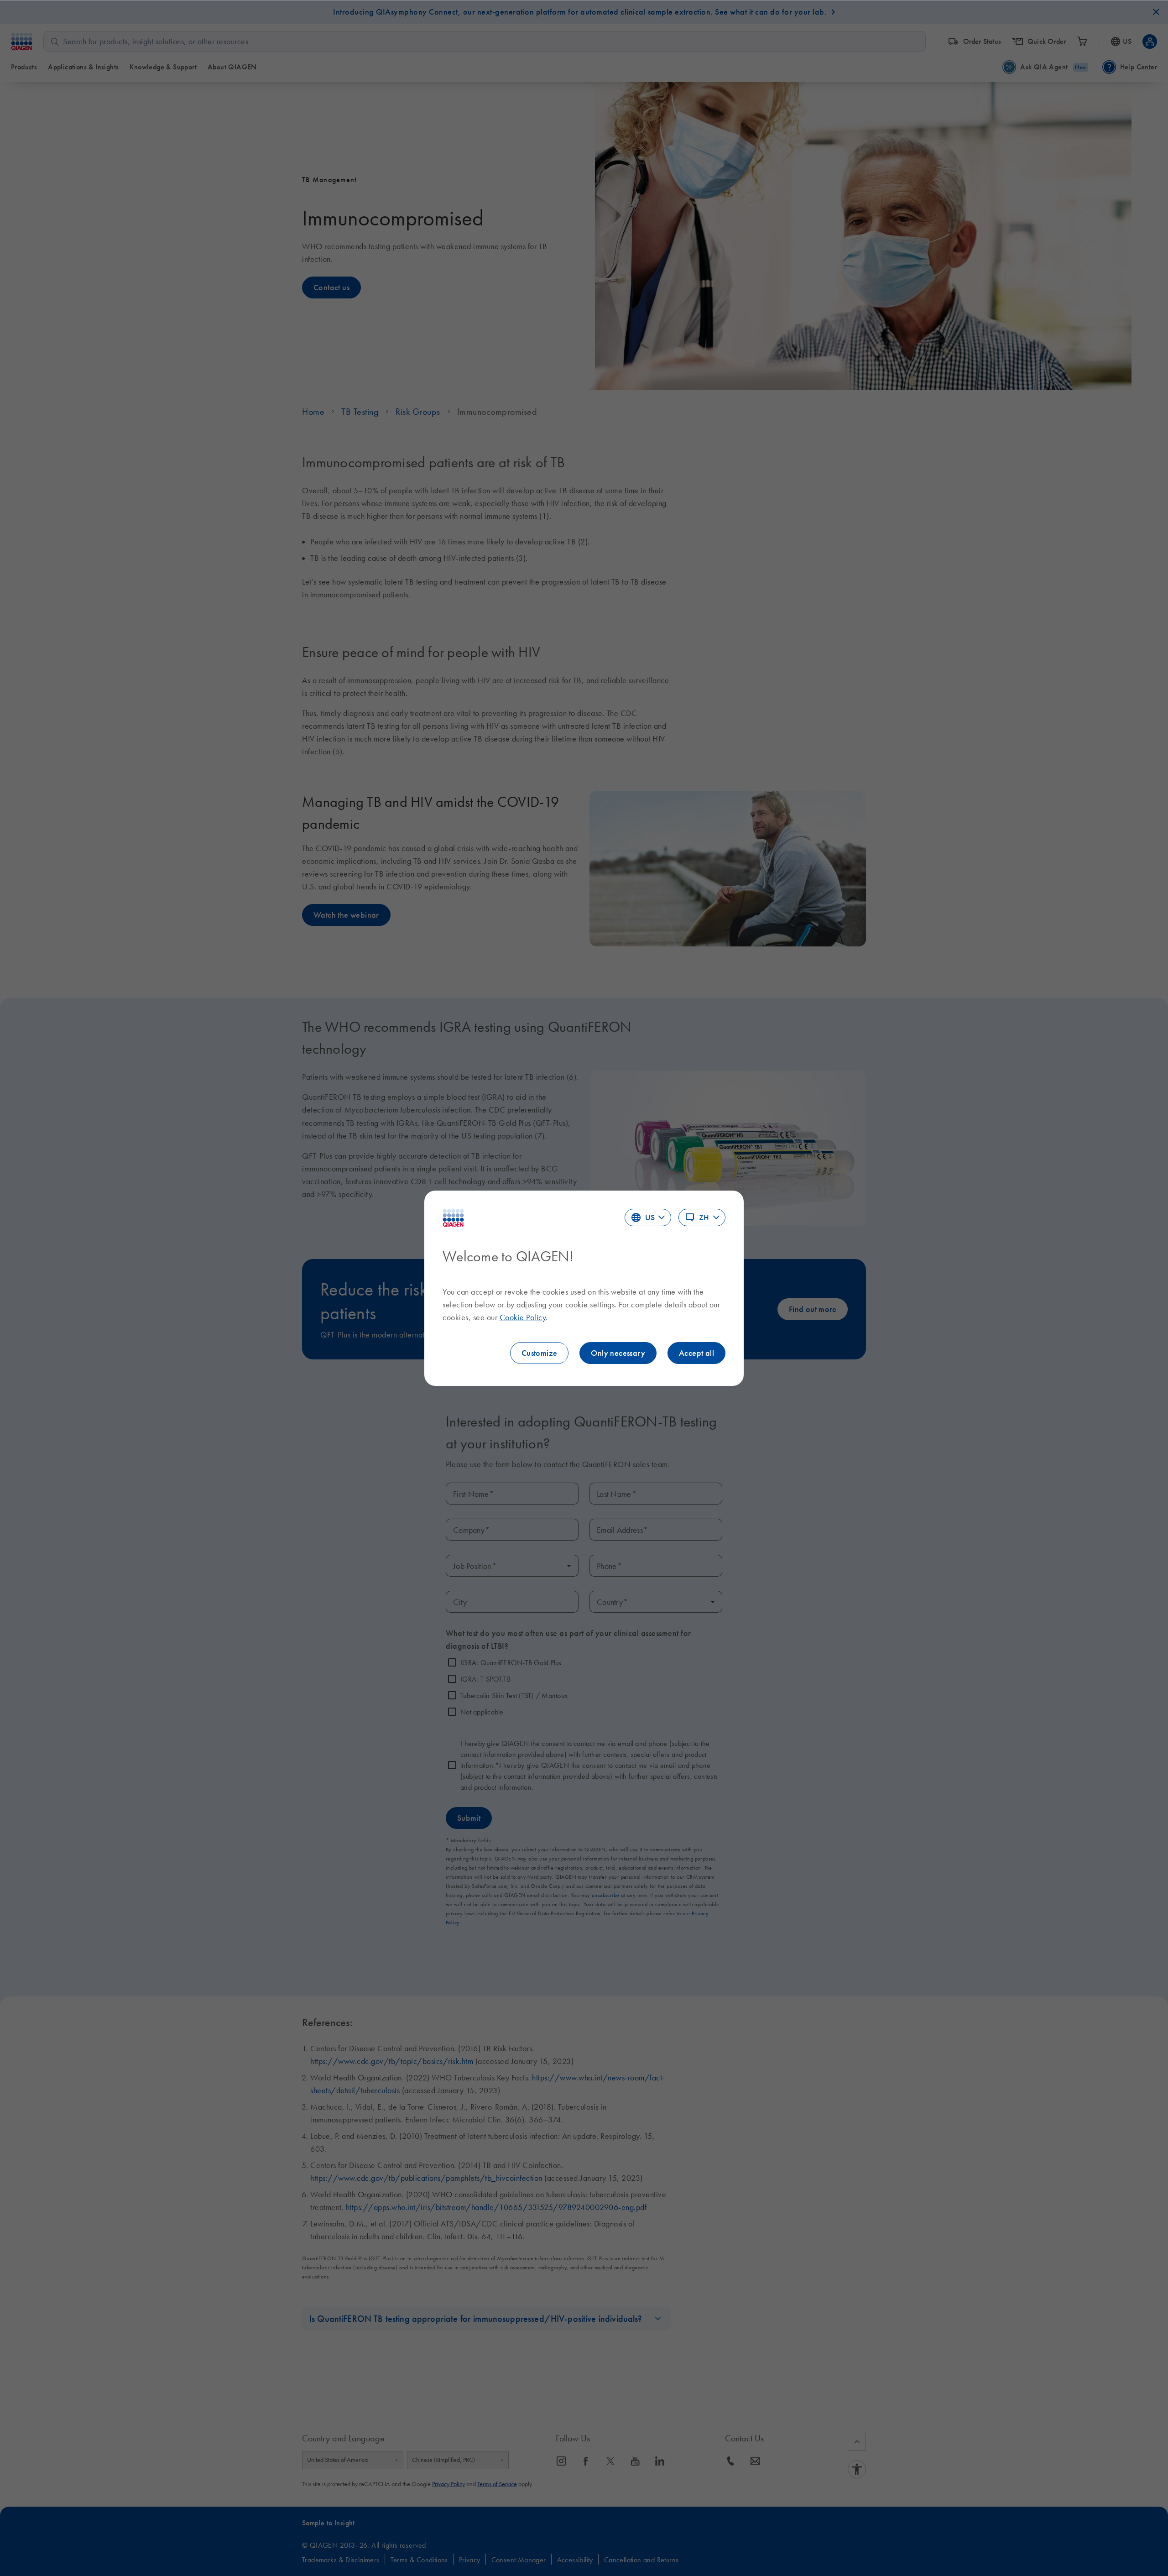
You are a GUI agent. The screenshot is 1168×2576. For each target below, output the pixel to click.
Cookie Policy (523, 1317)
